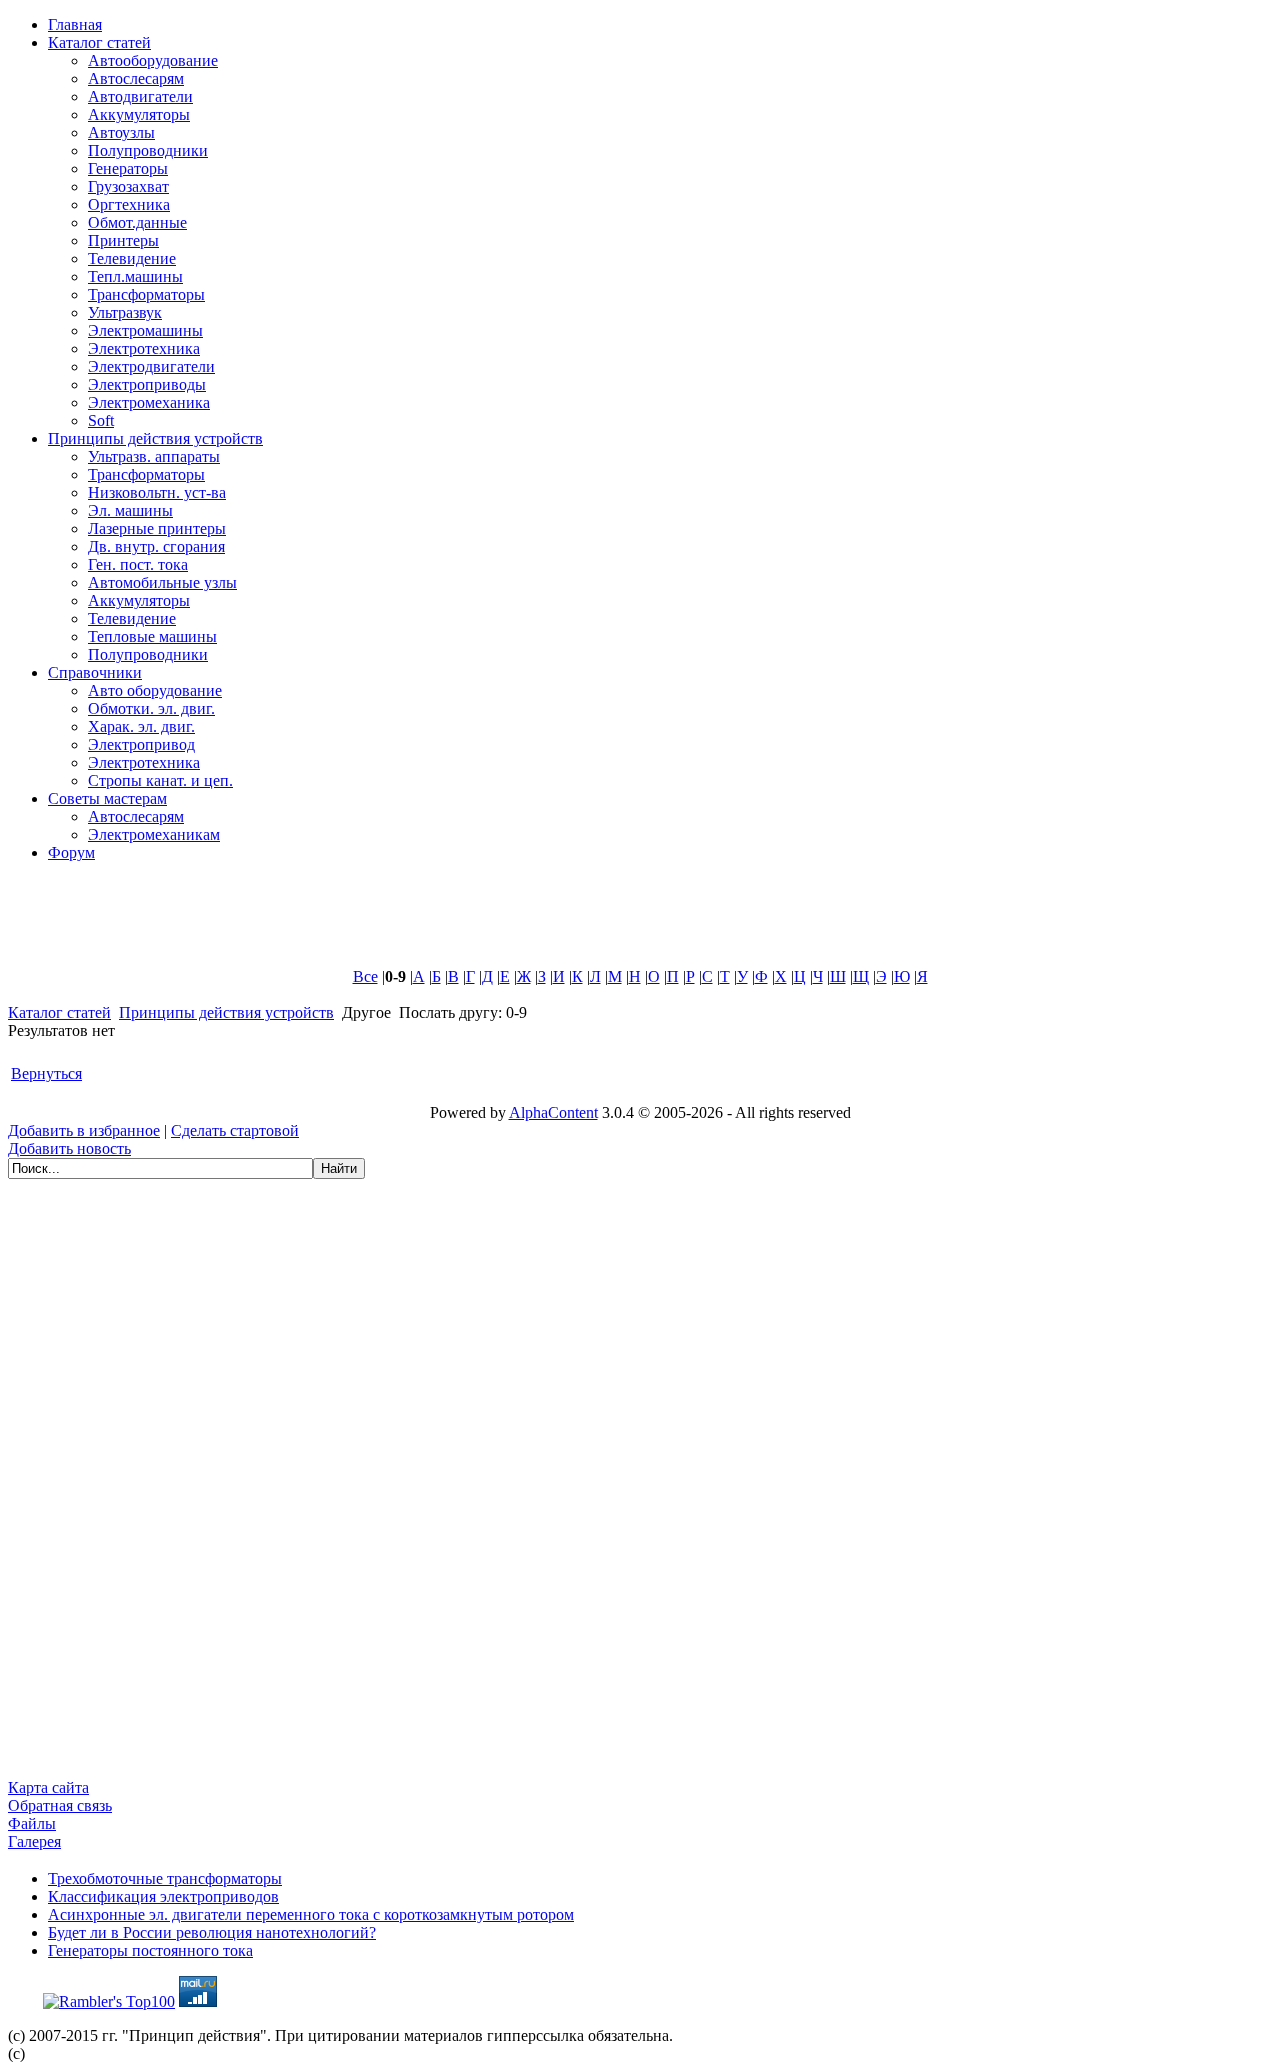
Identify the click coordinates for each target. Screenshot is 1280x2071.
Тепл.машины (135, 276)
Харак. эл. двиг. (141, 726)
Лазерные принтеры (157, 528)
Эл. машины (130, 510)
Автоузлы (121, 132)
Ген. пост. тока (138, 564)
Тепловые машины (152, 636)
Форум (71, 852)
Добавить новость (69, 1148)
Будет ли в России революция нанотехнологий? (212, 1932)
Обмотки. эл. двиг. (151, 708)
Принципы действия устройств (155, 438)
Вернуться (46, 1073)
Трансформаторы (146, 294)
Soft (101, 420)
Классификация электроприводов (163, 1896)
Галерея (34, 1841)
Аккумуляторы (139, 114)
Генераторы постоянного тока (150, 1950)
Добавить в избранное (84, 1130)
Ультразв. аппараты (154, 456)
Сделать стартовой (235, 1130)
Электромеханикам (154, 834)
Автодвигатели (140, 96)
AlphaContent (553, 1112)
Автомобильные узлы (162, 582)
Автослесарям (136, 78)
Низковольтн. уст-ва (157, 492)
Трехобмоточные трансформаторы (165, 1878)
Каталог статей (99, 42)
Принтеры (123, 240)
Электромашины (145, 330)
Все (365, 976)
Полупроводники (148, 150)
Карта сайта (48, 1787)
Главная (75, 24)
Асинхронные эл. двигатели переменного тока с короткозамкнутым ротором (311, 1914)
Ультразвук (125, 312)
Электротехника (144, 348)
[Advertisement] (493, 923)
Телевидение (132, 258)
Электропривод (141, 744)
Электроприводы (147, 384)
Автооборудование (153, 60)
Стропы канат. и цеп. (160, 780)
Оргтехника (129, 204)
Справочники (95, 672)
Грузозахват (128, 186)
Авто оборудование (155, 690)
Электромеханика (149, 402)
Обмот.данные (137, 222)
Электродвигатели (151, 366)
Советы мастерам (107, 798)
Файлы (32, 1823)
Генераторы (128, 168)
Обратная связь (60, 1805)
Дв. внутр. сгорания (156, 546)
